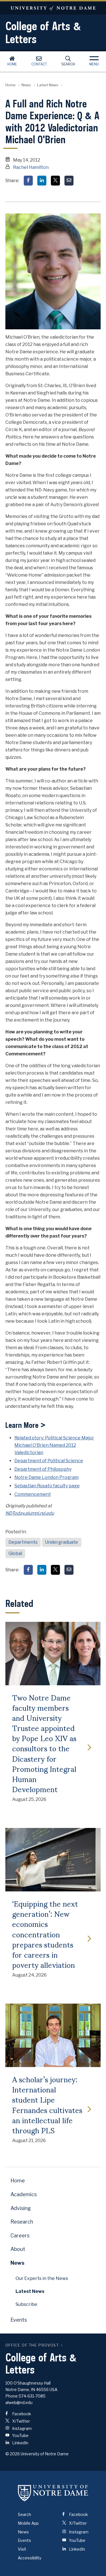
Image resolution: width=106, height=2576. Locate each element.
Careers (20, 2236)
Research (22, 2222)
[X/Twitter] (55, 181)
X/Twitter (21, 2421)
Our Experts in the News (42, 2278)
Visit (22, 2549)
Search (68, 64)
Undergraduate (61, 1542)
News (26, 85)
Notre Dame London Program (46, 1477)
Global (15, 1553)
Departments (23, 1542)
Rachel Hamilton (31, 167)
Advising (21, 2208)
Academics (24, 2194)
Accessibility (30, 2558)
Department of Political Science (49, 1461)
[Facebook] (28, 181)
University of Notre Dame (53, 8)
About (18, 2249)
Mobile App (28, 2523)
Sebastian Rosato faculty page (47, 1486)
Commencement (33, 1494)
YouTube (20, 2435)
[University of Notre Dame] (53, 2493)
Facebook (21, 2414)
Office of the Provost (32, 2345)
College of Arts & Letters (43, 32)
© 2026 (13, 2454)
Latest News (48, 85)
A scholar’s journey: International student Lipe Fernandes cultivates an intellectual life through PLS (47, 2104)
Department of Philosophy (43, 1469)
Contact (39, 64)
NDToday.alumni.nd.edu (30, 1513)
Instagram (21, 2428)
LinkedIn (20, 2443)
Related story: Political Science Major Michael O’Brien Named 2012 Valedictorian (54, 1445)
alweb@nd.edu (19, 2402)
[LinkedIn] (42, 181)
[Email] (69, 181)
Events (19, 2320)
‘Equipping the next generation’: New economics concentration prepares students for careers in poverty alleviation (45, 1934)
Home (12, 64)
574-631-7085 (32, 2396)
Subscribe (26, 2304)
